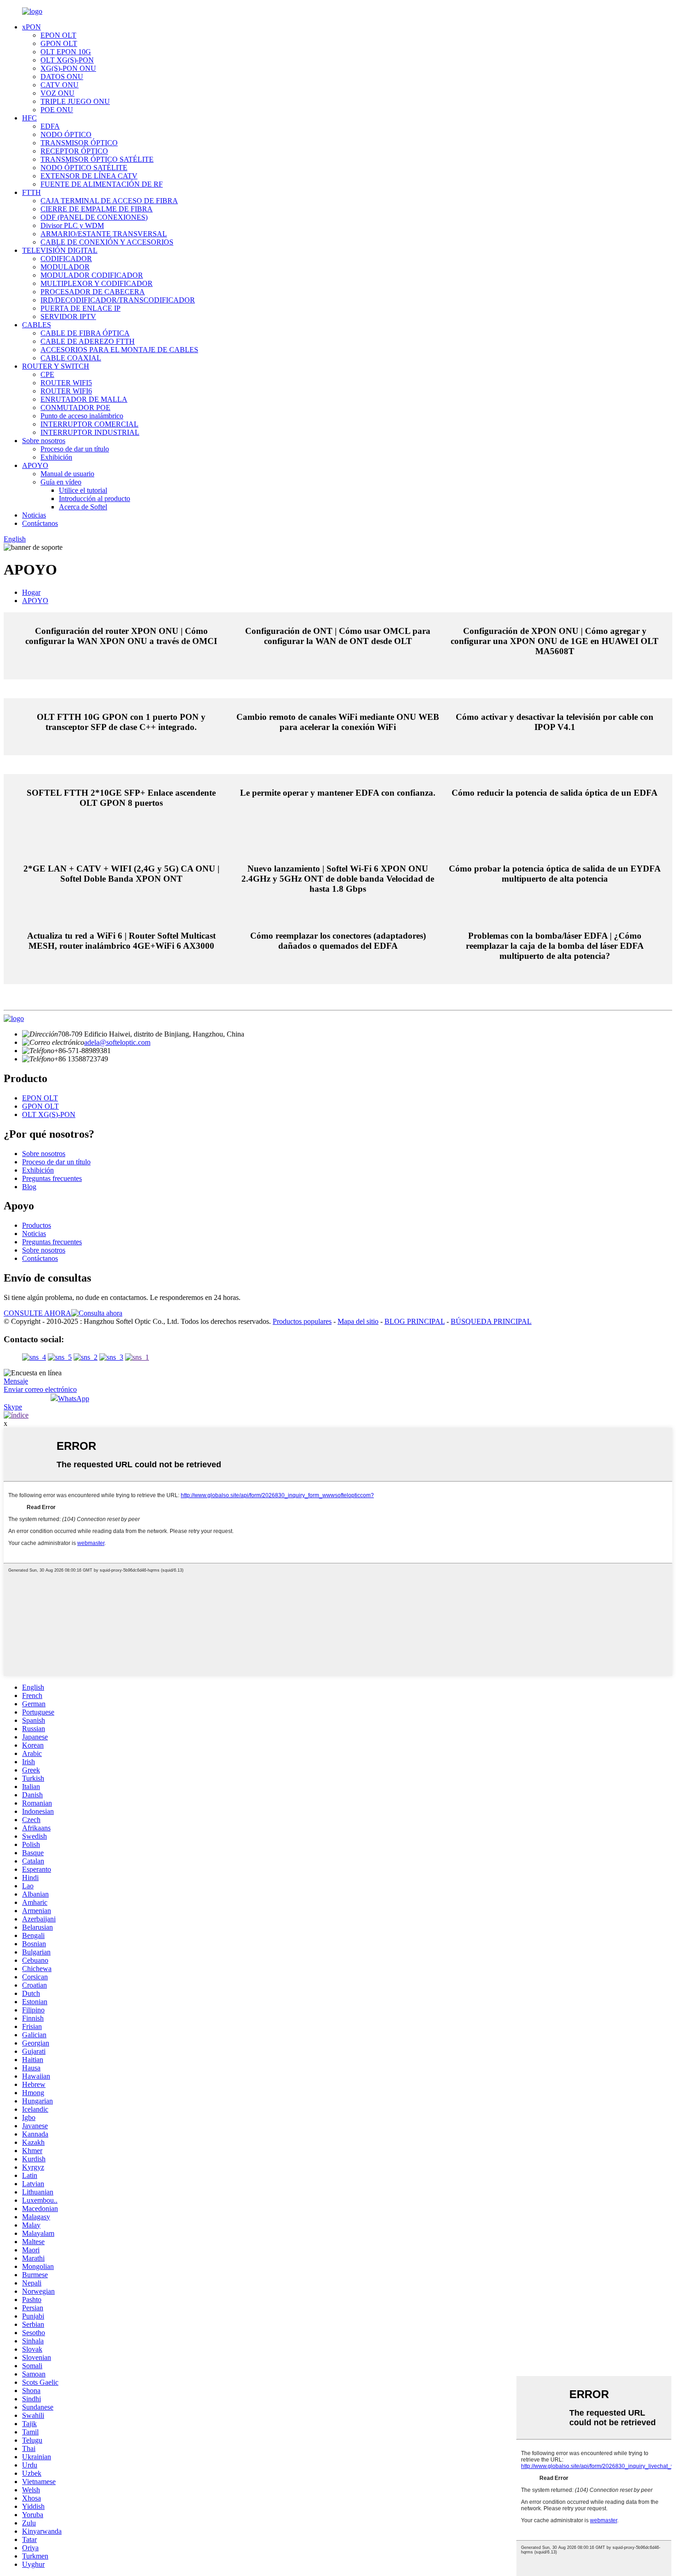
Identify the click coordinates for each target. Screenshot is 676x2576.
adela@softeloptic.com (117, 1042)
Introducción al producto (95, 499)
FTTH (32, 192)
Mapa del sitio (358, 1321)
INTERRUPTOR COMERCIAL (89, 424)
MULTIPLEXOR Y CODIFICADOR (97, 283)
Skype (13, 1407)
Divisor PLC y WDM (72, 225)
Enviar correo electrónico (40, 1389)
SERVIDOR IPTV (68, 316)
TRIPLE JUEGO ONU (75, 101)
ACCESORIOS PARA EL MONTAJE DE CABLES (119, 350)
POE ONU (57, 110)
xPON (32, 27)
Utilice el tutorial (83, 490)
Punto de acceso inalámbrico (82, 416)
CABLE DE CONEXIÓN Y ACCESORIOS (107, 242)
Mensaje (16, 1381)
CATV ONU (60, 85)
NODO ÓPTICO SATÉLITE (84, 168)
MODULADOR (65, 267)
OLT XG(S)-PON (67, 60)
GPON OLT (59, 43)
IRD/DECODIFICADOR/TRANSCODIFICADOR (118, 300)
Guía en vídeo (61, 482)
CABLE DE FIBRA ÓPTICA (85, 333)
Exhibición (56, 457)
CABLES (37, 325)
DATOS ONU (62, 77)
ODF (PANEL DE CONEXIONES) (94, 217)
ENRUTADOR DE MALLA (84, 399)
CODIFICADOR (66, 259)
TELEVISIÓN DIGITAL (60, 250)
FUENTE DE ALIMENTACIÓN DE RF (102, 184)
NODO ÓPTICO (66, 134)
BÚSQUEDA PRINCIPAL (491, 1321)
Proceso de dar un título (75, 449)
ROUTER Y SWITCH (56, 366)
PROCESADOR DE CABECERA (93, 292)
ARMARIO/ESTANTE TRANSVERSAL (104, 234)
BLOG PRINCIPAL (415, 1321)
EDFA (50, 126)
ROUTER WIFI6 (66, 391)
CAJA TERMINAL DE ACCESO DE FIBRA (109, 201)
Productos (37, 1225)
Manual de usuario (67, 474)
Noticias (34, 515)
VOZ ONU (57, 93)
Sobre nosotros (44, 441)
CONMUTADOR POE (75, 407)
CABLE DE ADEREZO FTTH (88, 341)
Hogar (31, 592)
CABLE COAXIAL (71, 358)
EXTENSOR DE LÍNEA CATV (89, 176)
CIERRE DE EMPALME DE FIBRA (97, 209)
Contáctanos (40, 523)
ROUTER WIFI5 (66, 383)
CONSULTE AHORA (37, 1313)
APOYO (35, 465)
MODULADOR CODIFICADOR (92, 275)
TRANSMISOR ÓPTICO (79, 143)
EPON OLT (58, 35)
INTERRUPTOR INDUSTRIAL (90, 432)
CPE (47, 374)
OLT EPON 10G (66, 52)
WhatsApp (74, 1399)
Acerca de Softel (83, 507)
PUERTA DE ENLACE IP (80, 308)
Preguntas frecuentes (52, 1178)
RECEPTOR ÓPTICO (74, 151)
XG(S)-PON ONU (68, 68)
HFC (29, 118)
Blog (29, 1187)
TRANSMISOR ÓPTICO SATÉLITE (97, 159)
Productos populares (302, 1321)
